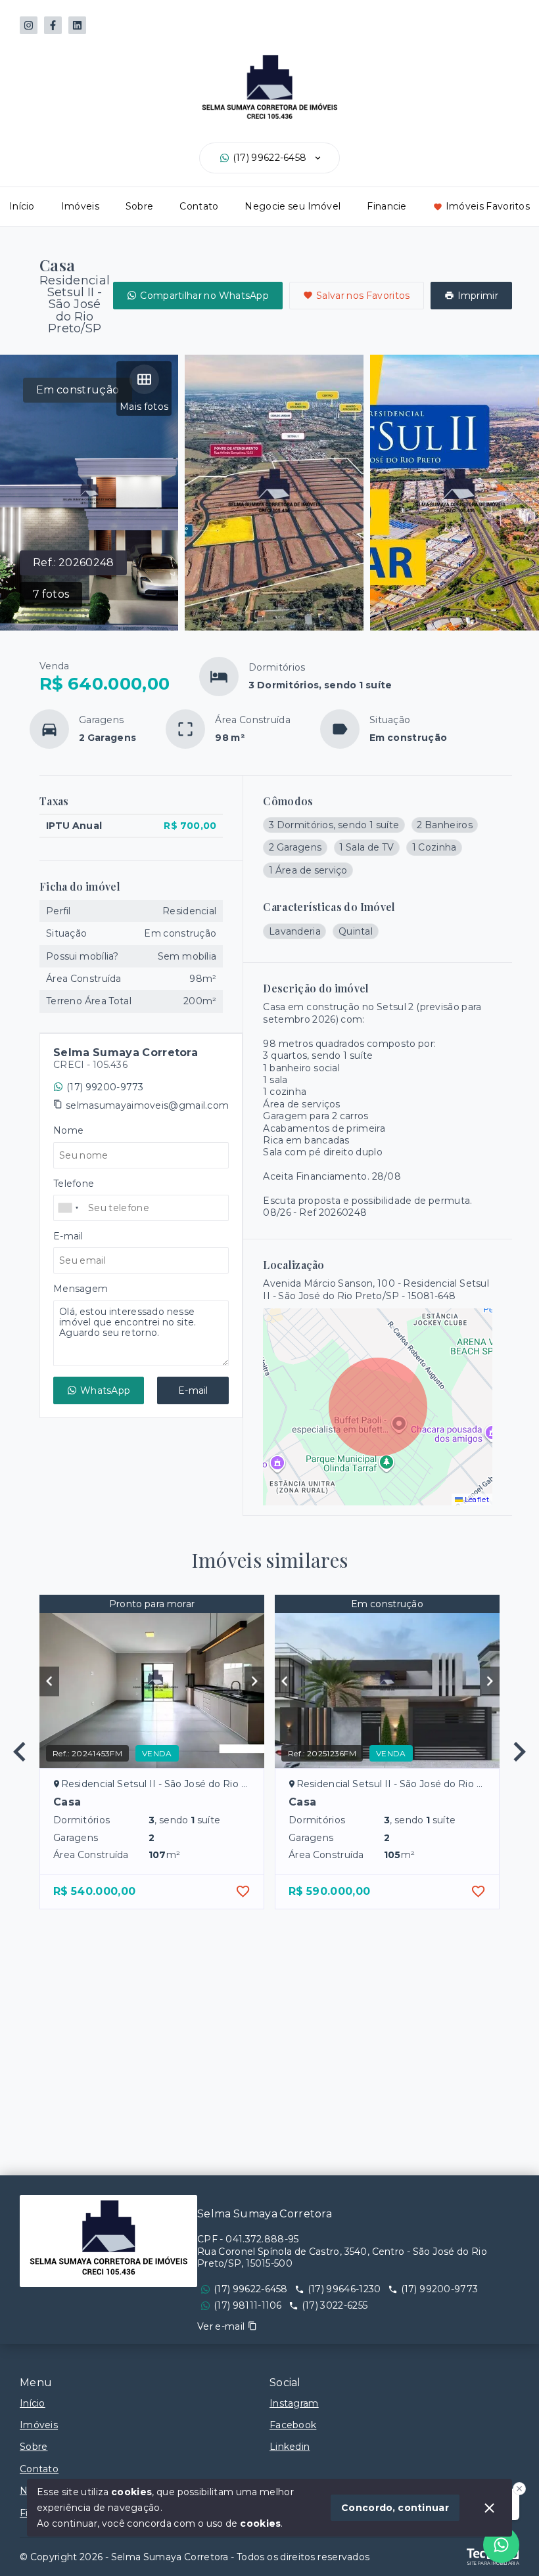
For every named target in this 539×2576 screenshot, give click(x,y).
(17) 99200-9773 (105, 1087)
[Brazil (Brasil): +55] (69, 1208)
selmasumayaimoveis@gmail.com (147, 1105)
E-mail (193, 1390)
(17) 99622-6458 (270, 158)
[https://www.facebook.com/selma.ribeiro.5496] (53, 25)
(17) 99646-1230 (344, 2289)
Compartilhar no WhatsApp (204, 296)
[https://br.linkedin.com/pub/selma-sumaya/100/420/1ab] (77, 25)
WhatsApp (105, 1390)
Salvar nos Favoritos (363, 296)
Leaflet (476, 1499)
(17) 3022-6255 (335, 2305)
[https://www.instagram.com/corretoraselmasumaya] (29, 25)
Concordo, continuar (395, 2508)
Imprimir (478, 296)
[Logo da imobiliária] (108, 2241)
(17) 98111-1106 (248, 2305)
